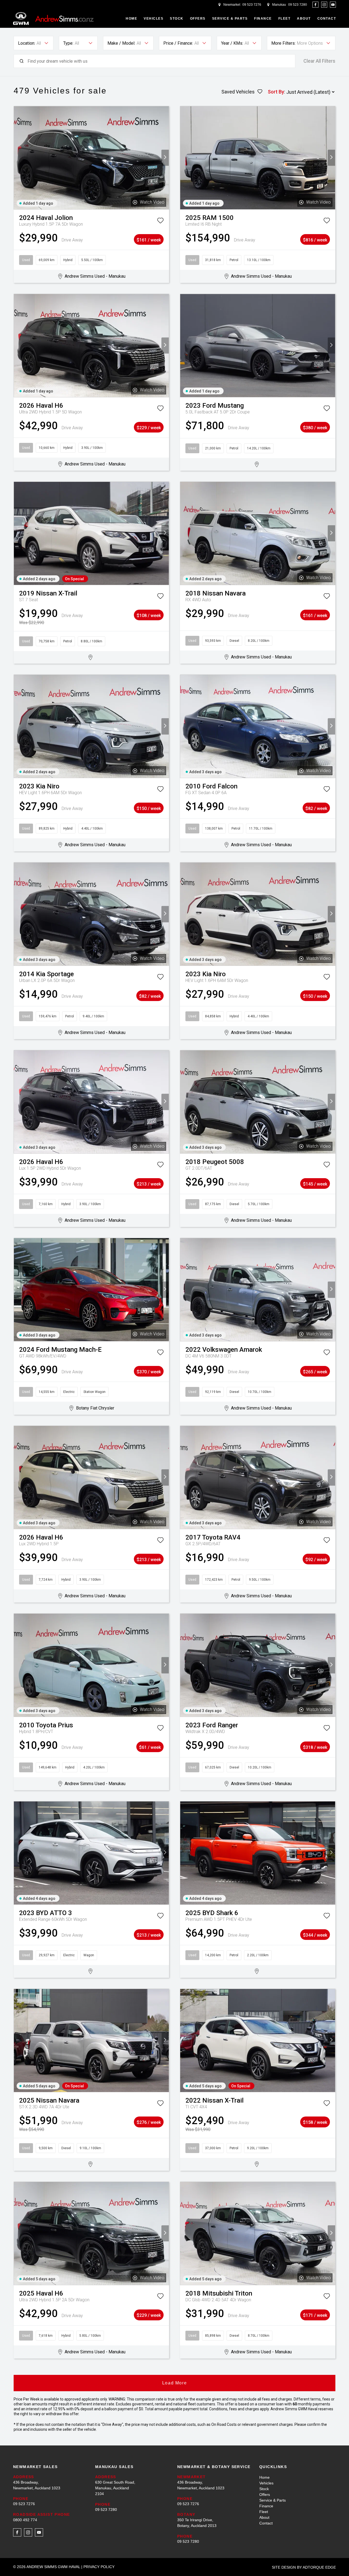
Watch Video (152, 202)
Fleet (285, 19)
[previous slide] (18, 158)
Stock (177, 19)
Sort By (276, 92)
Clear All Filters (319, 61)
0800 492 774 (25, 2520)
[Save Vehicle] (160, 222)
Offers (198, 19)
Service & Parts (230, 19)
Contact (327, 19)
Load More (174, 2383)
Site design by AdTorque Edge (304, 2567)
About (304, 19)
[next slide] (165, 158)
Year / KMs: (232, 43)
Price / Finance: (178, 43)
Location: (27, 43)
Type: (68, 43)
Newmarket (232, 5)
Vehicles (154, 19)
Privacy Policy (99, 2567)
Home (131, 19)
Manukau (279, 5)
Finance (263, 19)
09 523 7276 (252, 5)
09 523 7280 (298, 5)
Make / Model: (121, 43)
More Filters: (283, 43)
